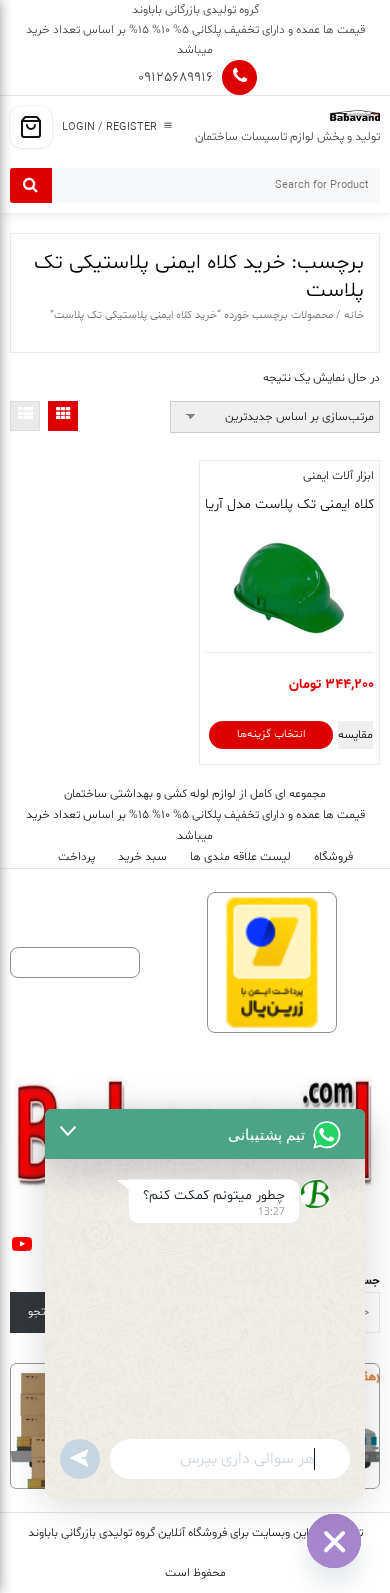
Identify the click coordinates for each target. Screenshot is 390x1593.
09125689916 (175, 77)
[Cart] (31, 127)
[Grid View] (63, 416)
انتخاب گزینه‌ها (271, 734)
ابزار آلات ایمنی (338, 476)
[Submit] (31, 185)
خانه (354, 315)
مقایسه (355, 735)
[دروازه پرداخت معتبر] (272, 962)
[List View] (25, 416)
